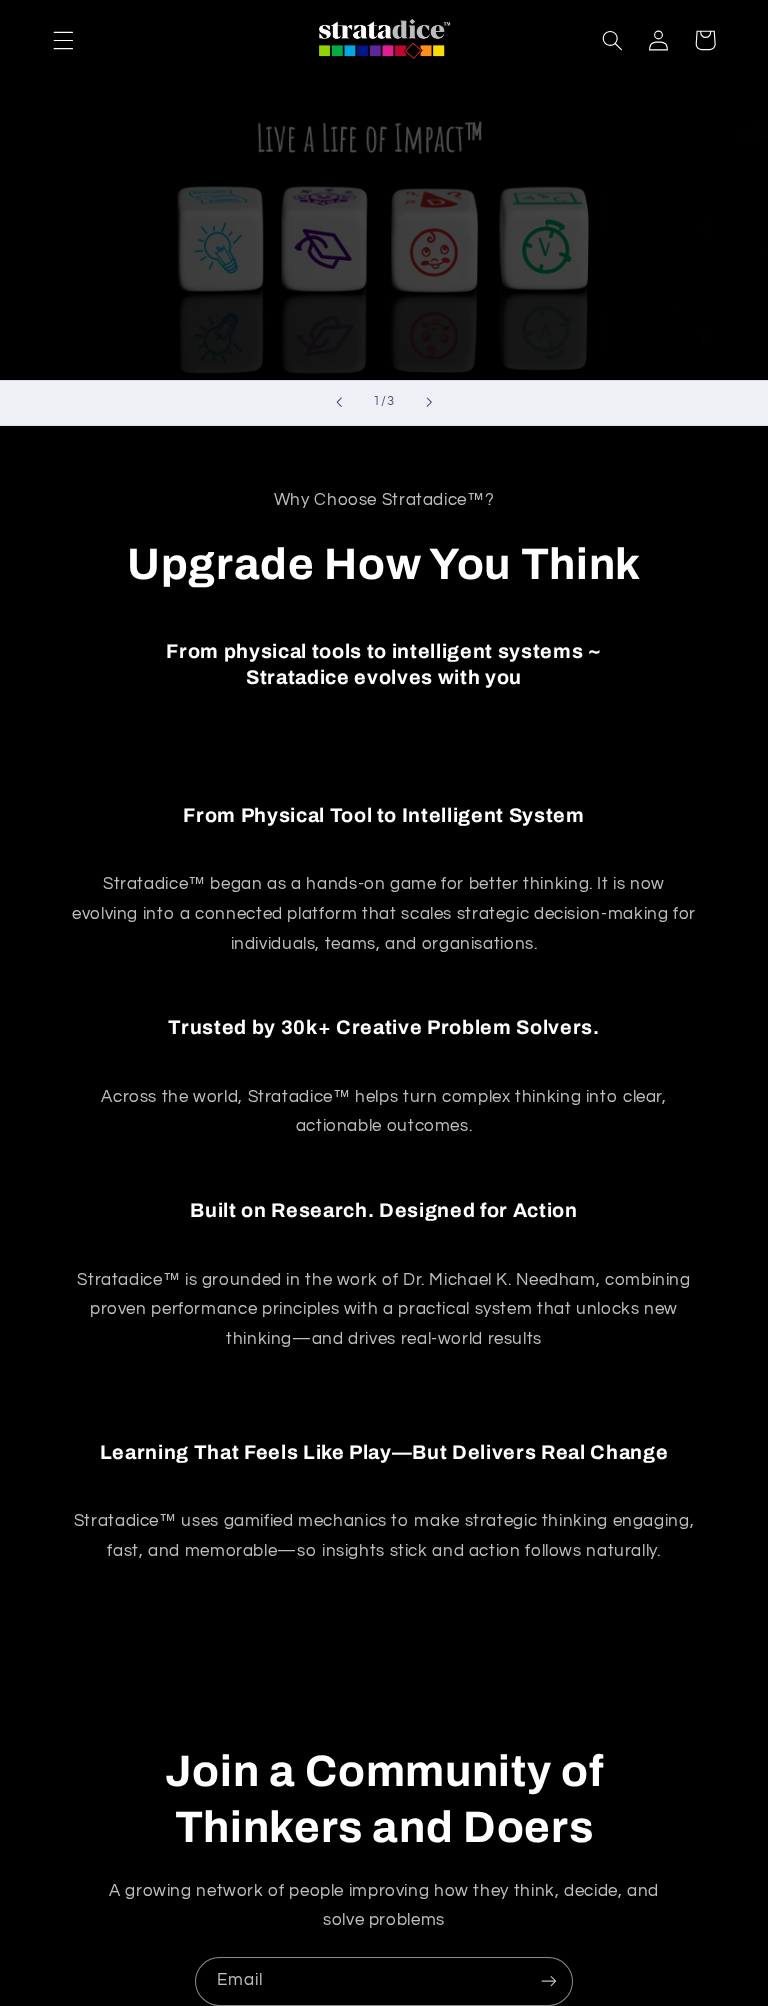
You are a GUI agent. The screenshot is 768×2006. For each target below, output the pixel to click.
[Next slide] (429, 403)
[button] (63, 40)
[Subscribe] (549, 1981)
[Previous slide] (339, 403)
